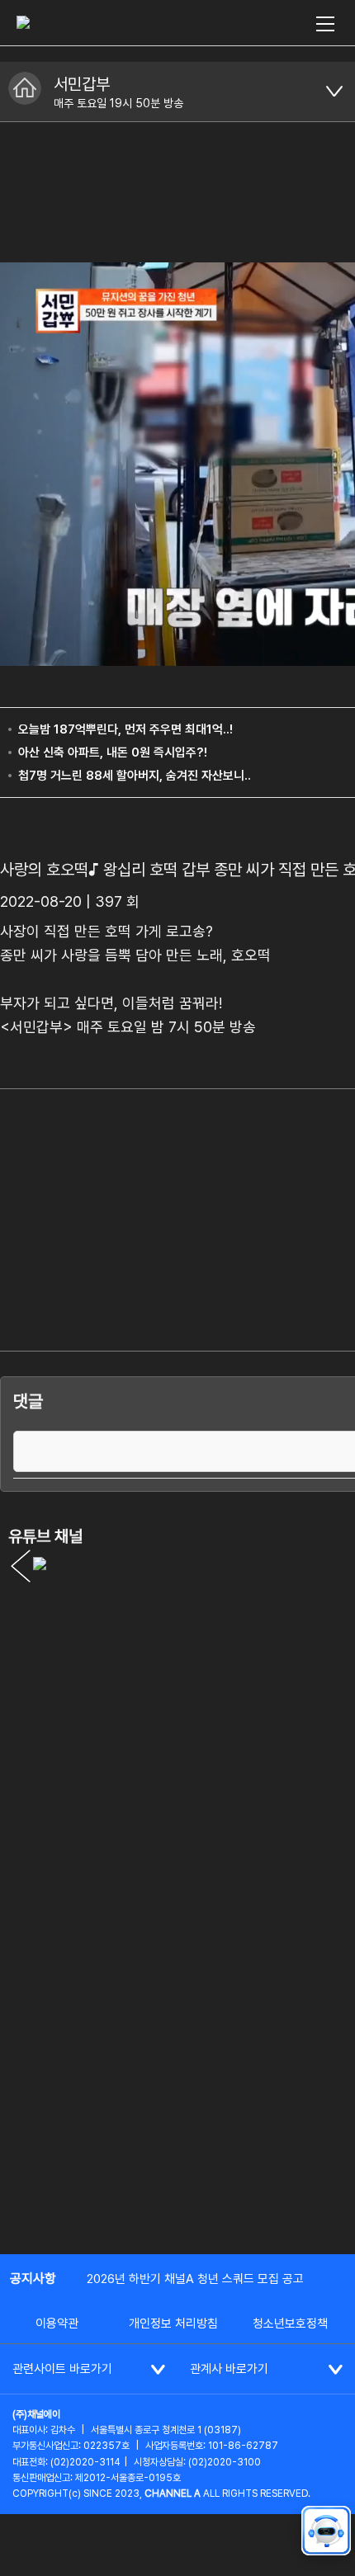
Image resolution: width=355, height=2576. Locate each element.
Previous (21, 1566)
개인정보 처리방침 (173, 2324)
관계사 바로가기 (229, 2369)
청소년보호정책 (290, 2324)
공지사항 (33, 2279)
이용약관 (57, 2324)
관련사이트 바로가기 (62, 2369)
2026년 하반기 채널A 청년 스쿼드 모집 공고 (195, 2279)
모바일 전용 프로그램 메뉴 (334, 92)
